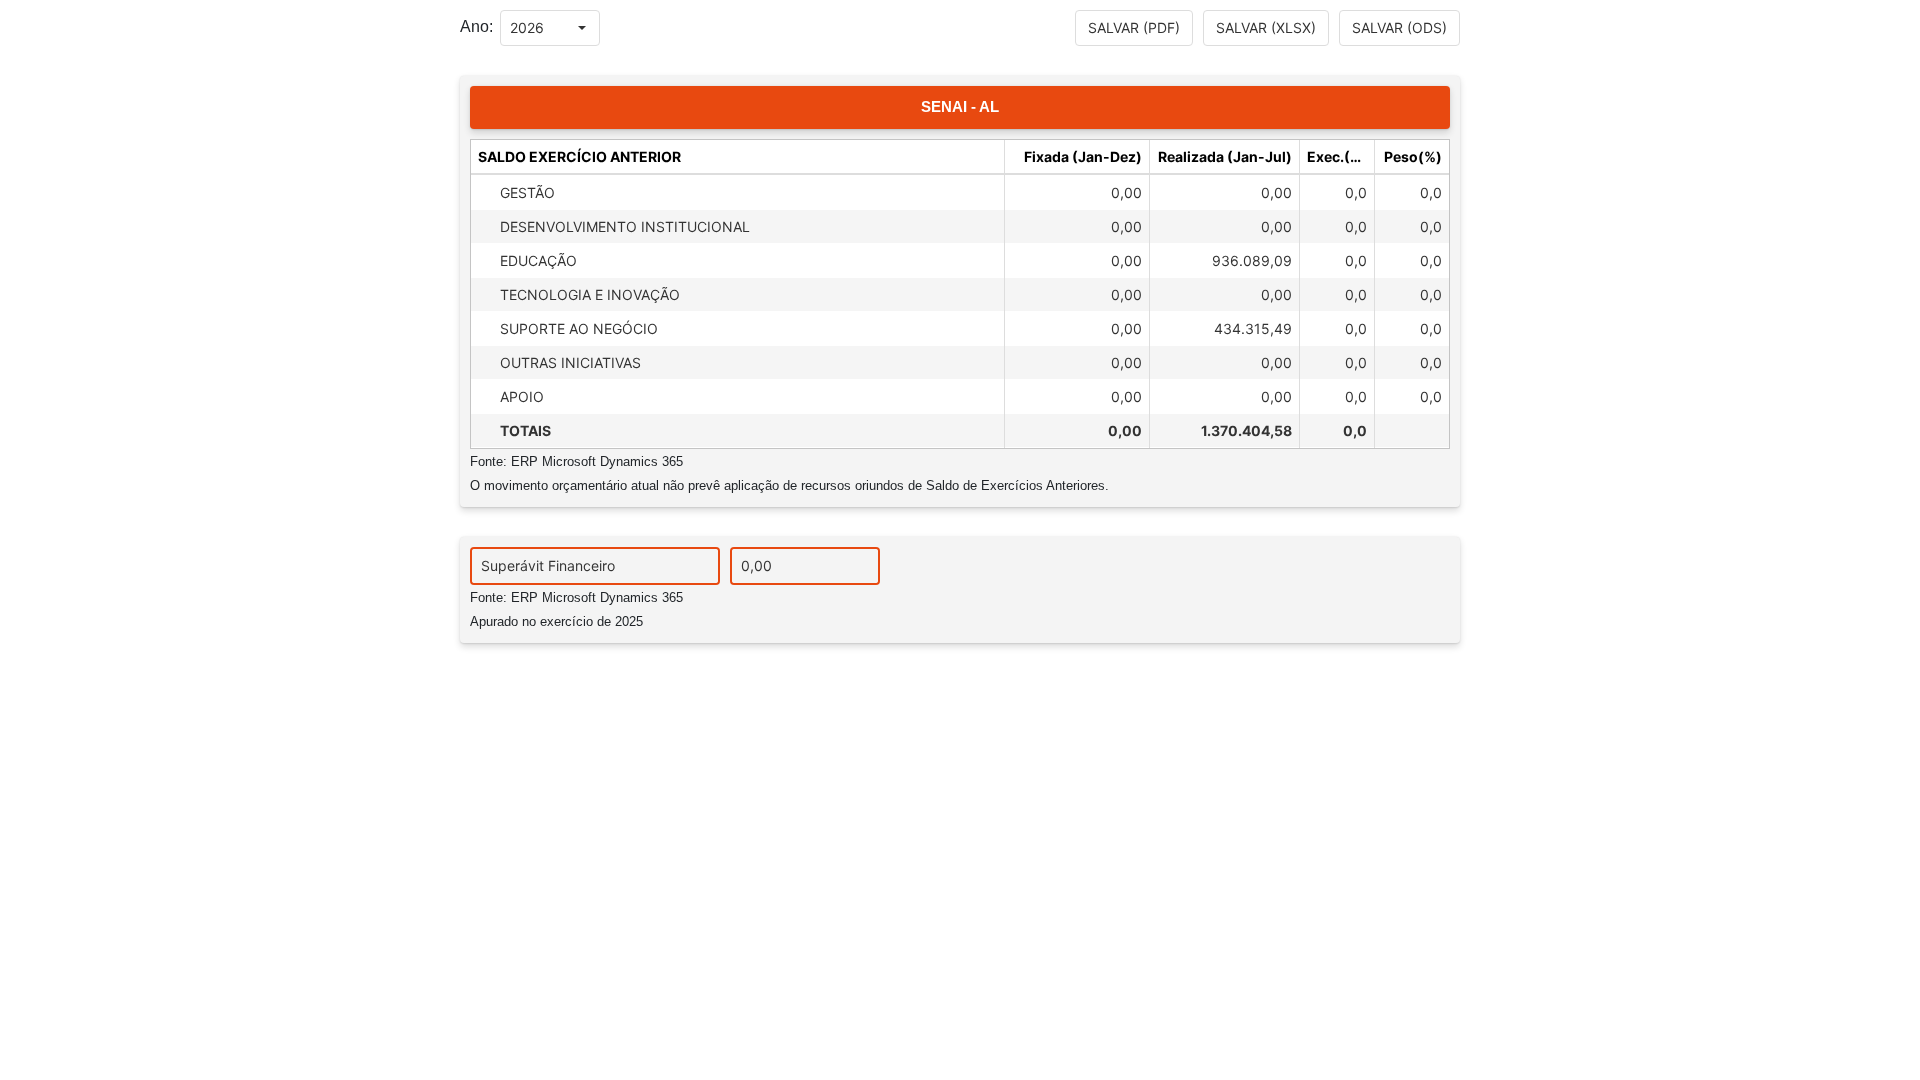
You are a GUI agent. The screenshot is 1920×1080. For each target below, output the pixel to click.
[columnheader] (737, 157)
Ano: (476, 26)
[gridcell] (737, 192)
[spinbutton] (805, 566)
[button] (582, 28)
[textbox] (595, 566)
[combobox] (533, 28)
